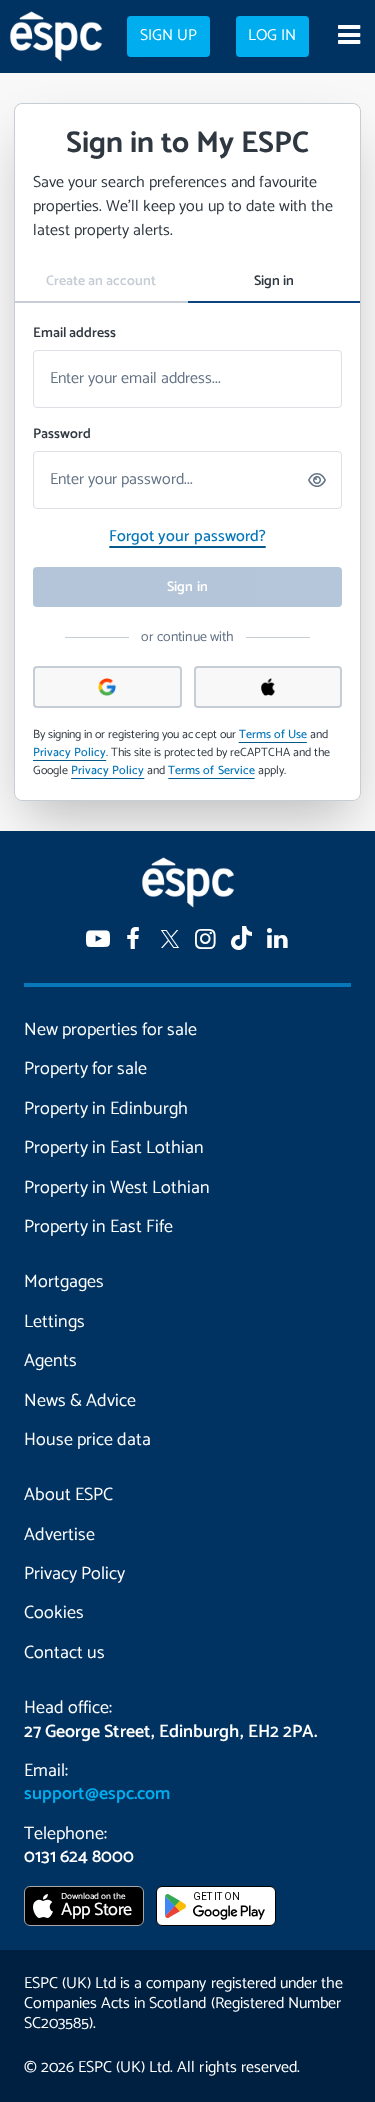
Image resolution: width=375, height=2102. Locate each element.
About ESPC (68, 1495)
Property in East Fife (98, 1227)
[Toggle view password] (318, 480)
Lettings (54, 1322)
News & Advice (80, 1401)
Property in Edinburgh (106, 1109)
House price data (87, 1440)
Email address (74, 333)
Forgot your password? (187, 536)
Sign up (168, 36)
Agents (50, 1361)
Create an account (101, 281)
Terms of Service (211, 770)
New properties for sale (110, 1030)
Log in (272, 36)
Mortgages (64, 1282)
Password (62, 434)
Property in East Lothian (114, 1148)
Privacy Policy (69, 752)
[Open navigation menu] (348, 37)
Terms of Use (273, 734)
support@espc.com (97, 1794)
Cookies (54, 1613)
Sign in (274, 281)
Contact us (64, 1653)
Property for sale (85, 1069)
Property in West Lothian (117, 1188)
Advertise (59, 1535)
